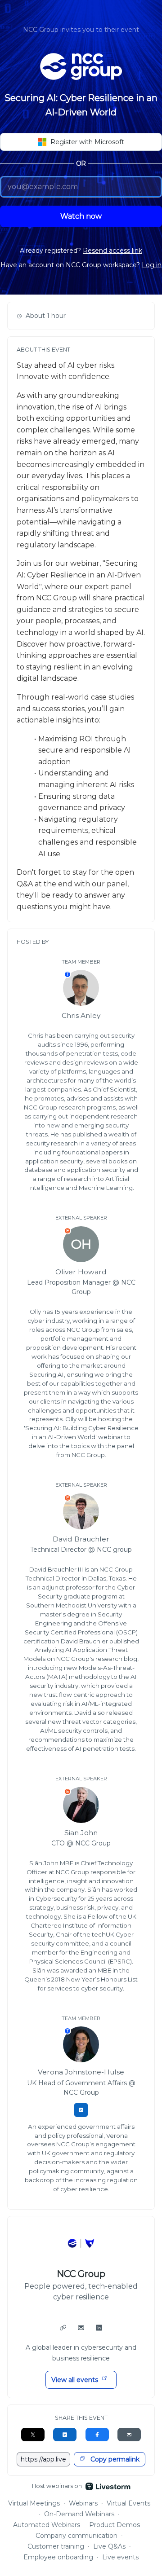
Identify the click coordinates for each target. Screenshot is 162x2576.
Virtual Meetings (34, 2503)
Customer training (56, 2546)
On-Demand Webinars (79, 2514)
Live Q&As (109, 2546)
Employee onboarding (58, 2557)
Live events (120, 2557)
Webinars (83, 2503)
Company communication (77, 2536)
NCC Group (81, 2274)
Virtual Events (128, 2503)
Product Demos (115, 2525)
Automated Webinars (47, 2525)
